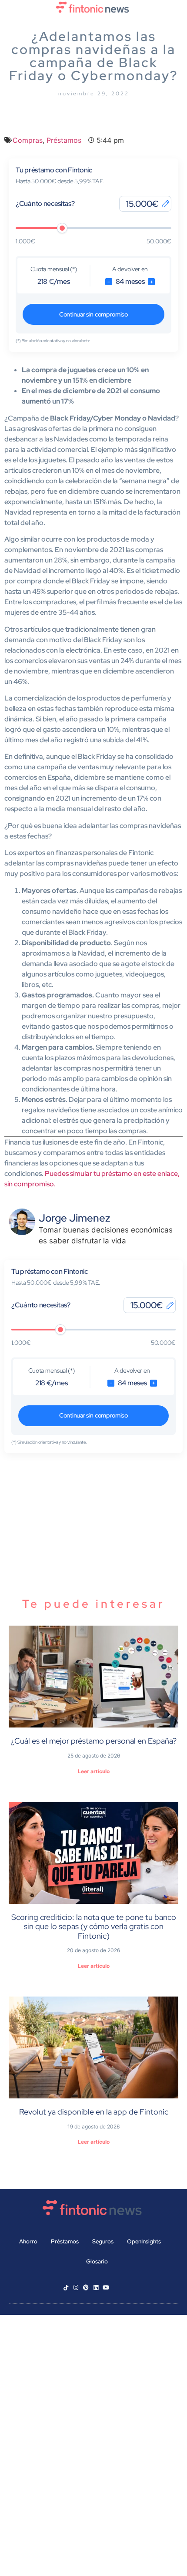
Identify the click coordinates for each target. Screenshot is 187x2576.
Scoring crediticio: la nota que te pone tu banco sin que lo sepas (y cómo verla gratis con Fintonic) (94, 1926)
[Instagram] (76, 2288)
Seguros (103, 2241)
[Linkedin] (96, 2288)
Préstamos (64, 140)
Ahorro (28, 2241)
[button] (93, 23)
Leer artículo (94, 1771)
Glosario (97, 2261)
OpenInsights (144, 2241)
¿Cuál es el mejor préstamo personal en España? (93, 1741)
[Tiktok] (66, 2288)
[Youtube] (106, 2288)
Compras (28, 140)
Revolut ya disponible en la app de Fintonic (94, 2112)
